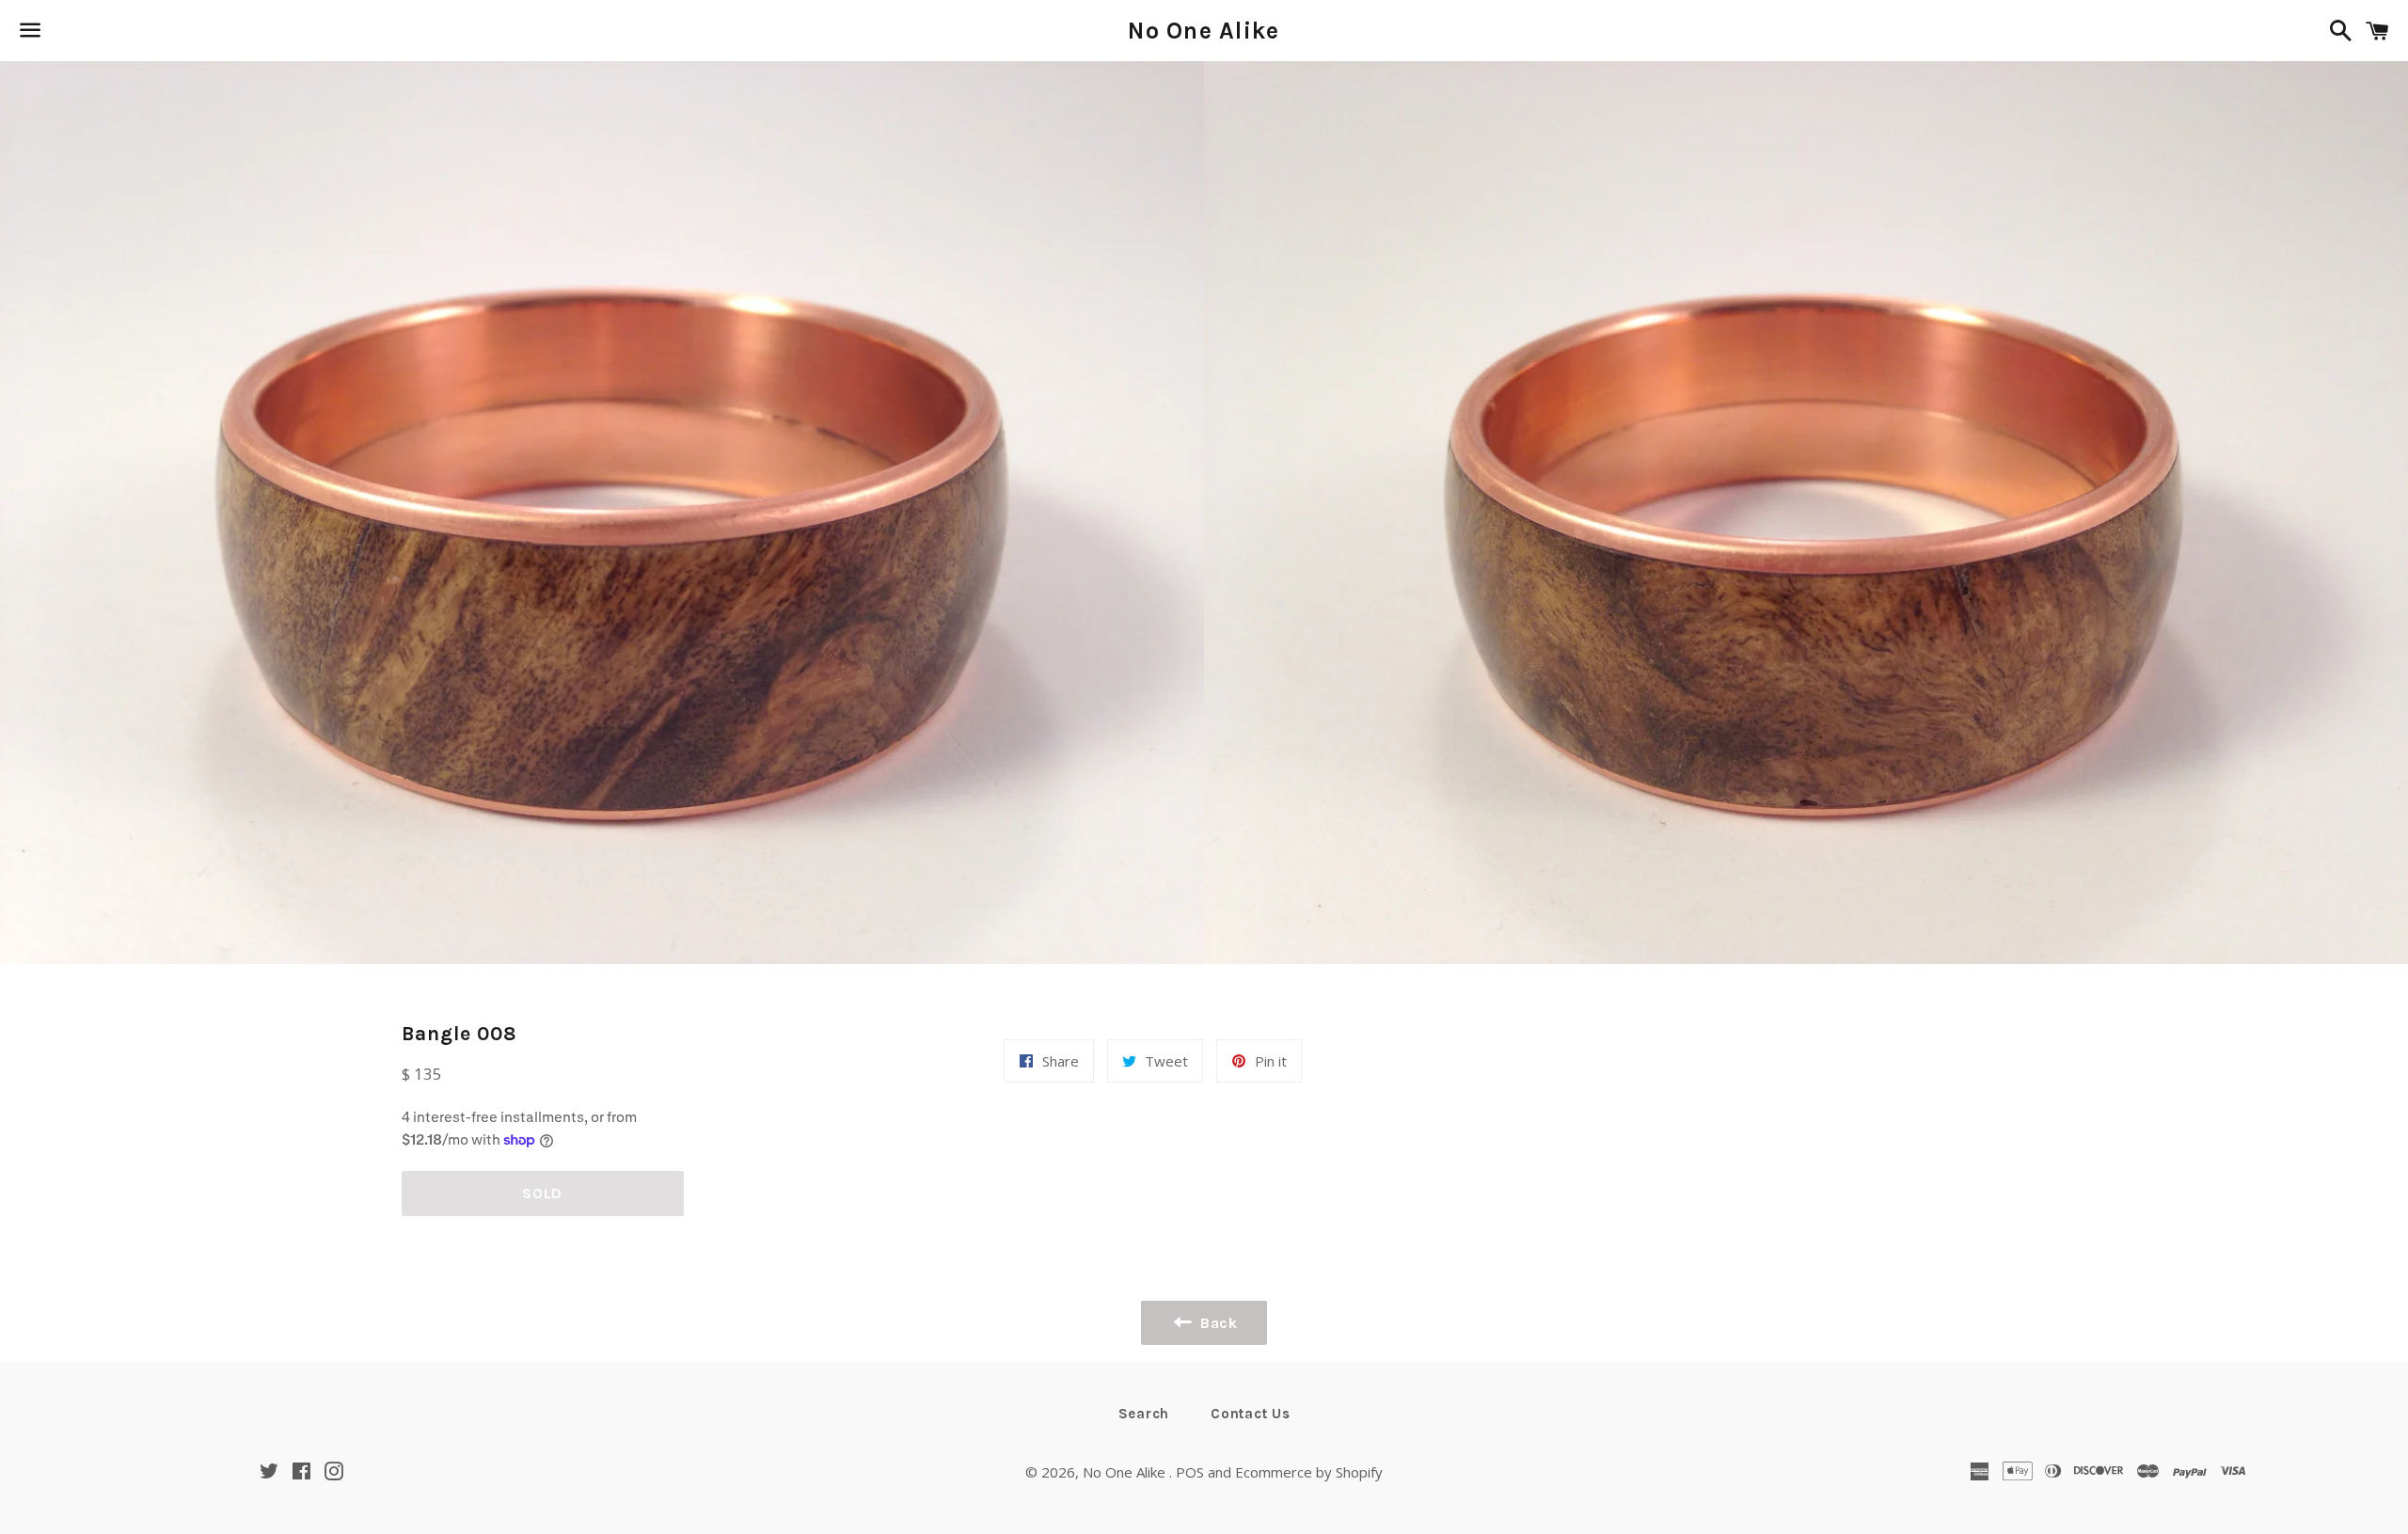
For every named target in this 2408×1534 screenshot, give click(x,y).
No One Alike (1204, 31)
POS (1190, 1472)
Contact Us (1251, 1414)
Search (1144, 1414)
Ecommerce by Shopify (1309, 1472)
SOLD (542, 1193)
